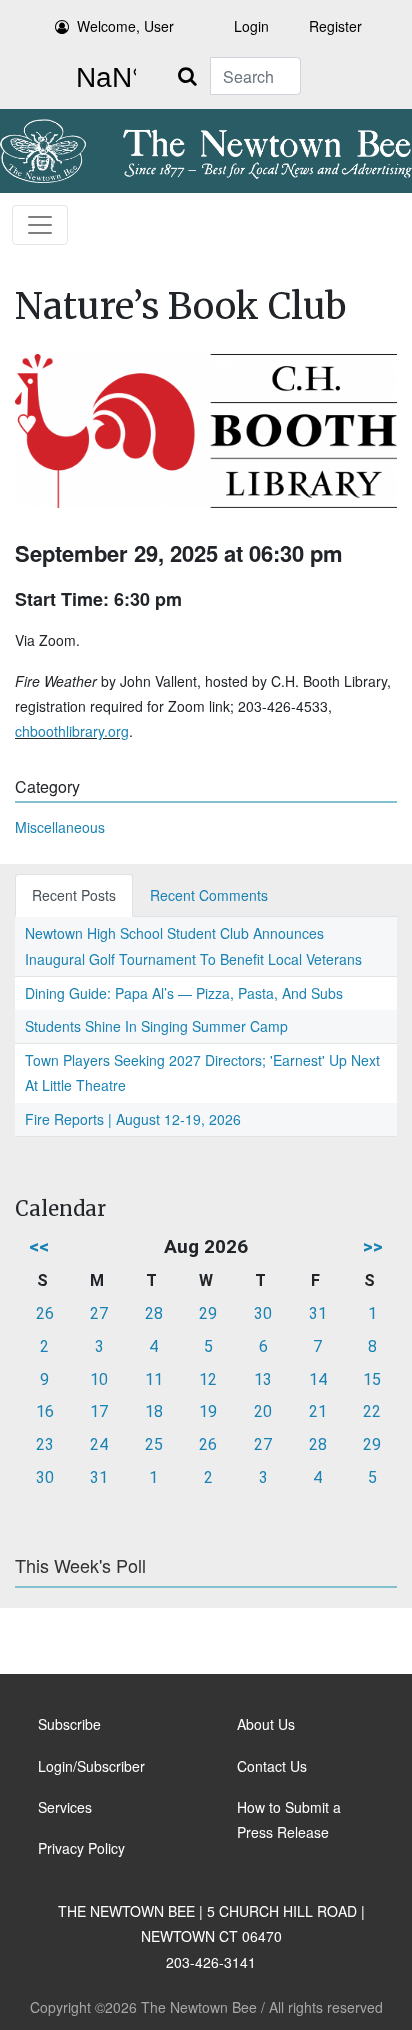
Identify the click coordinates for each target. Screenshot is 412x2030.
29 (208, 1313)
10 (99, 1379)
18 (154, 1411)
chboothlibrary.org (72, 731)
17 (99, 1411)
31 (318, 1313)
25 (154, 1444)
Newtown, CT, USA (102, 78)
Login (251, 26)
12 (208, 1379)
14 (318, 1379)
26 (45, 1313)
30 (263, 1313)
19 (208, 1411)
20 (263, 1411)
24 (99, 1444)
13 (263, 1379)
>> (373, 1246)
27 (99, 1313)
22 (372, 1411)
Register (335, 26)
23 (45, 1444)
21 (318, 1411)
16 (45, 1411)
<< (39, 1246)
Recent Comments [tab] (209, 895)
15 (372, 1379)
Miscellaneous (60, 827)
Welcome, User (125, 26)
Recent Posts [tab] (74, 895)
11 (154, 1379)
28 (154, 1313)
